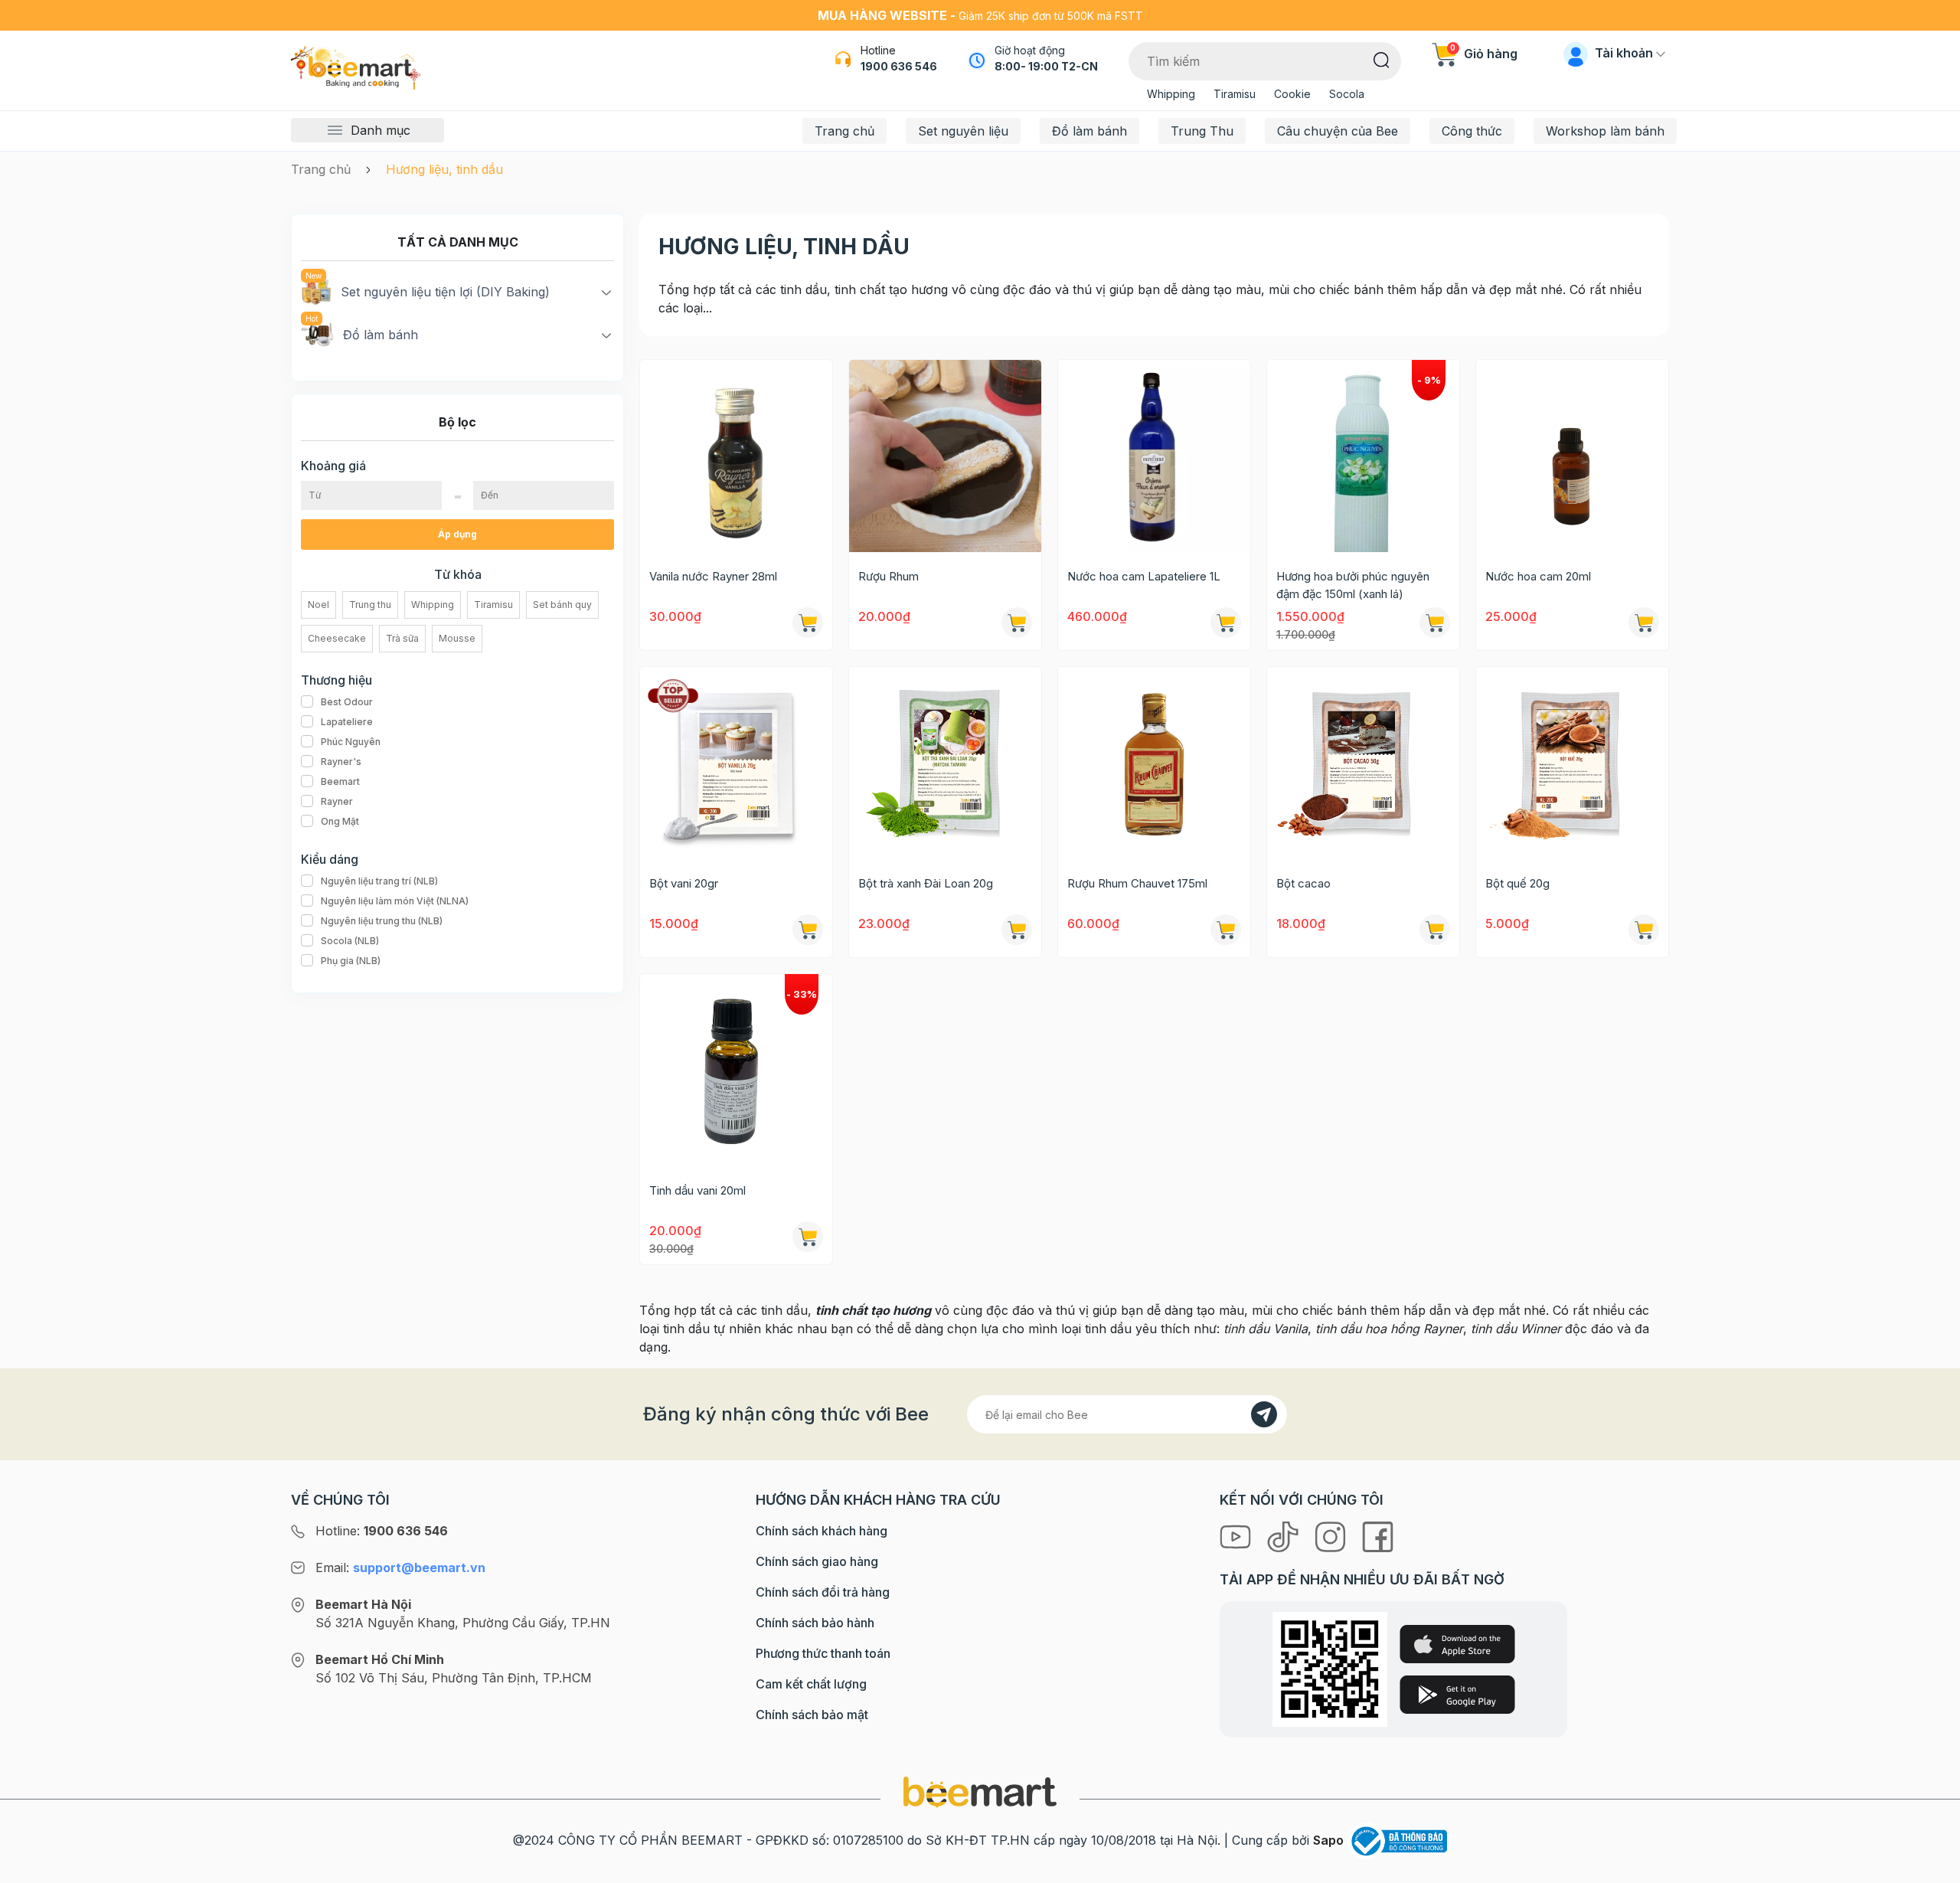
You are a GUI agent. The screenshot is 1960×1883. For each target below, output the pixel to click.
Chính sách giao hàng (817, 1561)
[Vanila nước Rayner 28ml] (736, 456)
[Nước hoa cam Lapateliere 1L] (1154, 456)
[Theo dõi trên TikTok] (1285, 1535)
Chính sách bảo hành (815, 1623)
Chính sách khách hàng (822, 1531)
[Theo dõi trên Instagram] (1332, 1535)
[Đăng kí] (1264, 1414)
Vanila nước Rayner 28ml (713, 576)
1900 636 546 (899, 66)
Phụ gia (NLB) (351, 961)
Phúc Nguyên (351, 742)
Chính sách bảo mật (812, 1715)
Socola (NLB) (350, 941)
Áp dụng (457, 534)
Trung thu (370, 605)
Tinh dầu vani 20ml (697, 1190)
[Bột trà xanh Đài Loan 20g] (945, 763)
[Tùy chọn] (808, 623)
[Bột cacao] (1363, 763)
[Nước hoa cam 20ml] (1572, 456)
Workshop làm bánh (1605, 131)
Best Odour (347, 702)
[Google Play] (1457, 1695)
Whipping (1171, 94)
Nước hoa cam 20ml (1538, 576)
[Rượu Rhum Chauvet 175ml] (1154, 763)
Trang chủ (844, 131)
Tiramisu (1235, 94)
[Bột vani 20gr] (736, 763)
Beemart (340, 781)
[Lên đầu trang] (1932, 1868)
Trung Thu (1202, 131)
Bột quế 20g (1517, 883)
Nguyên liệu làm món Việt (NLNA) (395, 901)
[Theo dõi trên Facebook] (1378, 1535)
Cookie (1292, 94)
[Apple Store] (1457, 1644)
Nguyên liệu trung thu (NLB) (382, 921)
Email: (400, 1568)
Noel (318, 605)
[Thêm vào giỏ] (1226, 623)
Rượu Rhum (889, 576)
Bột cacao (1303, 883)
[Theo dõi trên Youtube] (1237, 1535)
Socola (1347, 94)
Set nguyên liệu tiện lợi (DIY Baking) (445, 292)
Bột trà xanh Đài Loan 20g (926, 883)
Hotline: (382, 1531)
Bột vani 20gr (684, 883)
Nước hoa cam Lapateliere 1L (1144, 576)
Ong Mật (340, 821)
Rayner (337, 801)
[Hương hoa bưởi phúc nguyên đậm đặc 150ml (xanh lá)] (1363, 456)
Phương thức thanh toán (823, 1653)
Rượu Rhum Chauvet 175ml (1137, 883)
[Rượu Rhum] (945, 456)
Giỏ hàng (1484, 54)
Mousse (457, 638)
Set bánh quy (562, 605)
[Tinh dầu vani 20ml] (736, 1070)
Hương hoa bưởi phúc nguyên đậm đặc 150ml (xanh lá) (1353, 585)
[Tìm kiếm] (1382, 59)
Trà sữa (402, 638)
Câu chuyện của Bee (1338, 131)
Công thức (1472, 131)
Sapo (1328, 1840)
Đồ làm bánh (1089, 131)
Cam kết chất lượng (811, 1684)
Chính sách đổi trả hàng (823, 1592)
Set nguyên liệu (963, 131)
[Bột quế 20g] (1572, 763)
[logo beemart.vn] (980, 1791)
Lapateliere (347, 722)
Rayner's (341, 762)
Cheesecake (337, 638)
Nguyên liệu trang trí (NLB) (379, 881)
